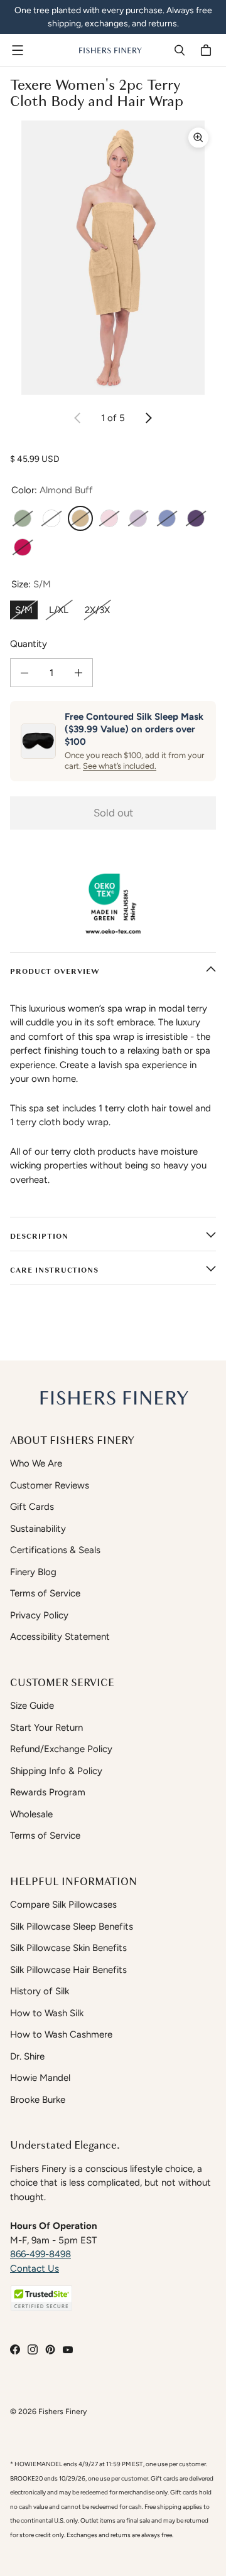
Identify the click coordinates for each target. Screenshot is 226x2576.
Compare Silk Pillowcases (63, 1905)
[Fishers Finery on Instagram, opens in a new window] (33, 2349)
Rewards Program (48, 1792)
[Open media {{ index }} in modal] (113, 258)
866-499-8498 (40, 2254)
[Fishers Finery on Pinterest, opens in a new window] (50, 2349)
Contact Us (35, 2269)
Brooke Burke (38, 2100)
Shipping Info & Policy (56, 1771)
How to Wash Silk (47, 2013)
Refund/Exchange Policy (61, 1749)
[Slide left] (78, 418)
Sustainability (38, 1529)
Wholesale (31, 1814)
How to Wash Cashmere (61, 2034)
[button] (41, 2298)
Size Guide (32, 1706)
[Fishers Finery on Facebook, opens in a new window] (15, 2349)
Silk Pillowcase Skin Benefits (68, 1948)
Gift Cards (32, 1507)
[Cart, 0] (208, 50)
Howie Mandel (40, 2078)
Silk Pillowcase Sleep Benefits (72, 1927)
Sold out (113, 813)
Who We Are (36, 1463)
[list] (113, 258)
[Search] (180, 50)
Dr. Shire (27, 2056)
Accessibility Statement (60, 1637)
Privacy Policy (39, 1615)
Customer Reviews (50, 1485)
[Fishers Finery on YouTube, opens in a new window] (68, 2349)
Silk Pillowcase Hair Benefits (68, 1970)
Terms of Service (45, 1593)
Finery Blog (33, 1572)
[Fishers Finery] (110, 50)
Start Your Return (46, 1728)
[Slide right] (148, 418)
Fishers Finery (62, 2411)
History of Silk (40, 1991)
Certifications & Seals (55, 1550)
